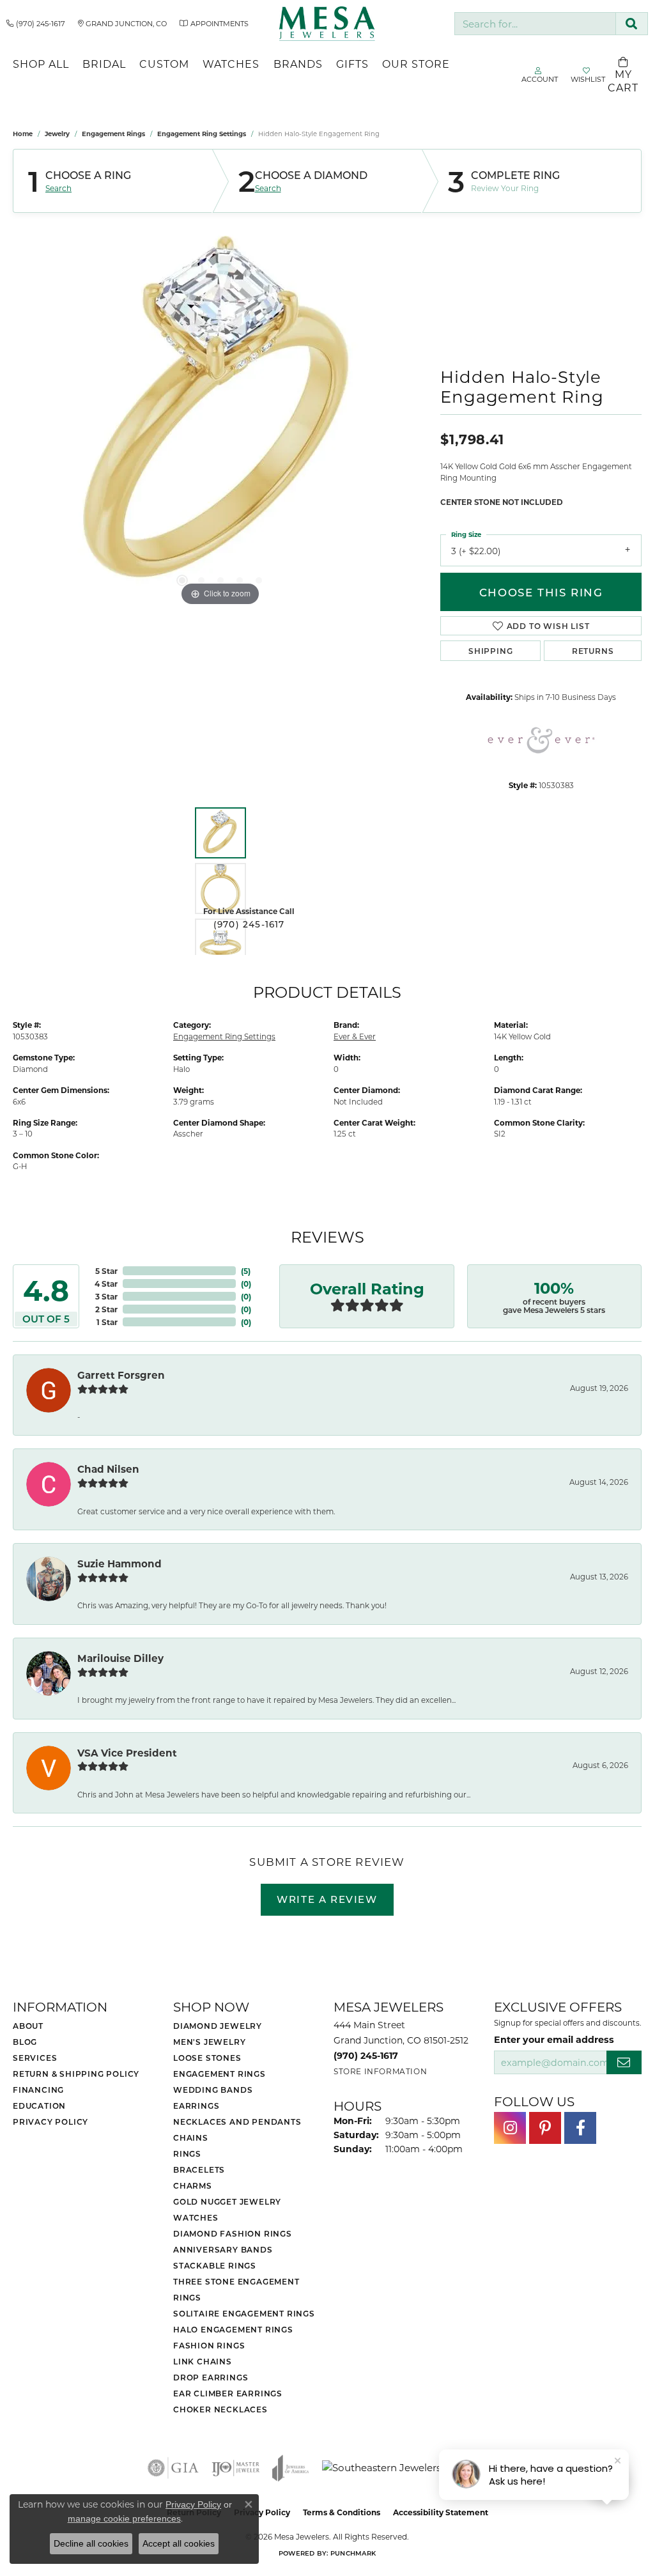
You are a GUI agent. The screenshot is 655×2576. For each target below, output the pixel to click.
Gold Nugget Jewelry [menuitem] (227, 2201)
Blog (25, 2042)
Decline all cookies (91, 2543)
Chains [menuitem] (191, 2138)
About (28, 2026)
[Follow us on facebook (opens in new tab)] (580, 2128)
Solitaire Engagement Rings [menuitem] (244, 2313)
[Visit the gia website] (173, 2468)
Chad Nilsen (108, 1469)
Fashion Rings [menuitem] (209, 2345)
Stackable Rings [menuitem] (215, 2265)
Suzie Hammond (119, 1563)
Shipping (490, 651)
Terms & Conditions (342, 2512)
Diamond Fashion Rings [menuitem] (233, 2233)
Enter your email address (554, 2039)
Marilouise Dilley (120, 1658)
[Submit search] (632, 24)
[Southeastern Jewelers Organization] (414, 2468)
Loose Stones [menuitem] (207, 2058)
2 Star (106, 1309)
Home (23, 134)
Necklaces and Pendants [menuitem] (237, 2122)
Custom (164, 64)
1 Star (107, 1322)
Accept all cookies (179, 2543)
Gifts (352, 64)
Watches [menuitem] (196, 2217)
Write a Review (327, 1899)
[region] (220, 417)
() (246, 1271)
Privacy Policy (50, 2122)
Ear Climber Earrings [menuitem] (228, 2393)
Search (58, 188)
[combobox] (535, 24)
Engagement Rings (113, 134)
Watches (231, 64)
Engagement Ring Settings (202, 134)
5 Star (106, 1271)
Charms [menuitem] (193, 2185)
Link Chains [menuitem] (203, 2361)
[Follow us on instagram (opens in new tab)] (510, 2128)
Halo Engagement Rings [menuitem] (233, 2329)
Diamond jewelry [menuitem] (218, 2026)
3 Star (106, 1296)
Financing (38, 2090)
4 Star (106, 1284)
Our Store (416, 64)
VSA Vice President (127, 1753)
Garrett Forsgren (121, 1375)
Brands (298, 64)
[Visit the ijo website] (235, 2468)
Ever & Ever (355, 1036)
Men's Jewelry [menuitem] (209, 2042)
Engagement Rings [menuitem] (220, 2074)
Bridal (104, 64)
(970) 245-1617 (249, 924)
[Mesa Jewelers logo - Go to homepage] (327, 24)
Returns (593, 651)
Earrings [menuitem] (196, 2106)
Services (35, 2058)
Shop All (41, 64)
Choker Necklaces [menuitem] (220, 2409)
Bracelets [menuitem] (199, 2169)
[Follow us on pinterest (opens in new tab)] (545, 2128)
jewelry (57, 134)
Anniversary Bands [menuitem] (223, 2249)
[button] (182, 580)
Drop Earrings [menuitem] (211, 2377)
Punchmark (353, 2553)
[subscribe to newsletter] (624, 2062)
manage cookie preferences (124, 2518)
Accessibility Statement (441, 2512)
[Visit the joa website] (291, 2468)
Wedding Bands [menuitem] (213, 2090)
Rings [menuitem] (187, 2153)
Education (39, 2106)
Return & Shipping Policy (76, 2074)
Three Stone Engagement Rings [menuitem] (236, 2289)
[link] (36, 24)
